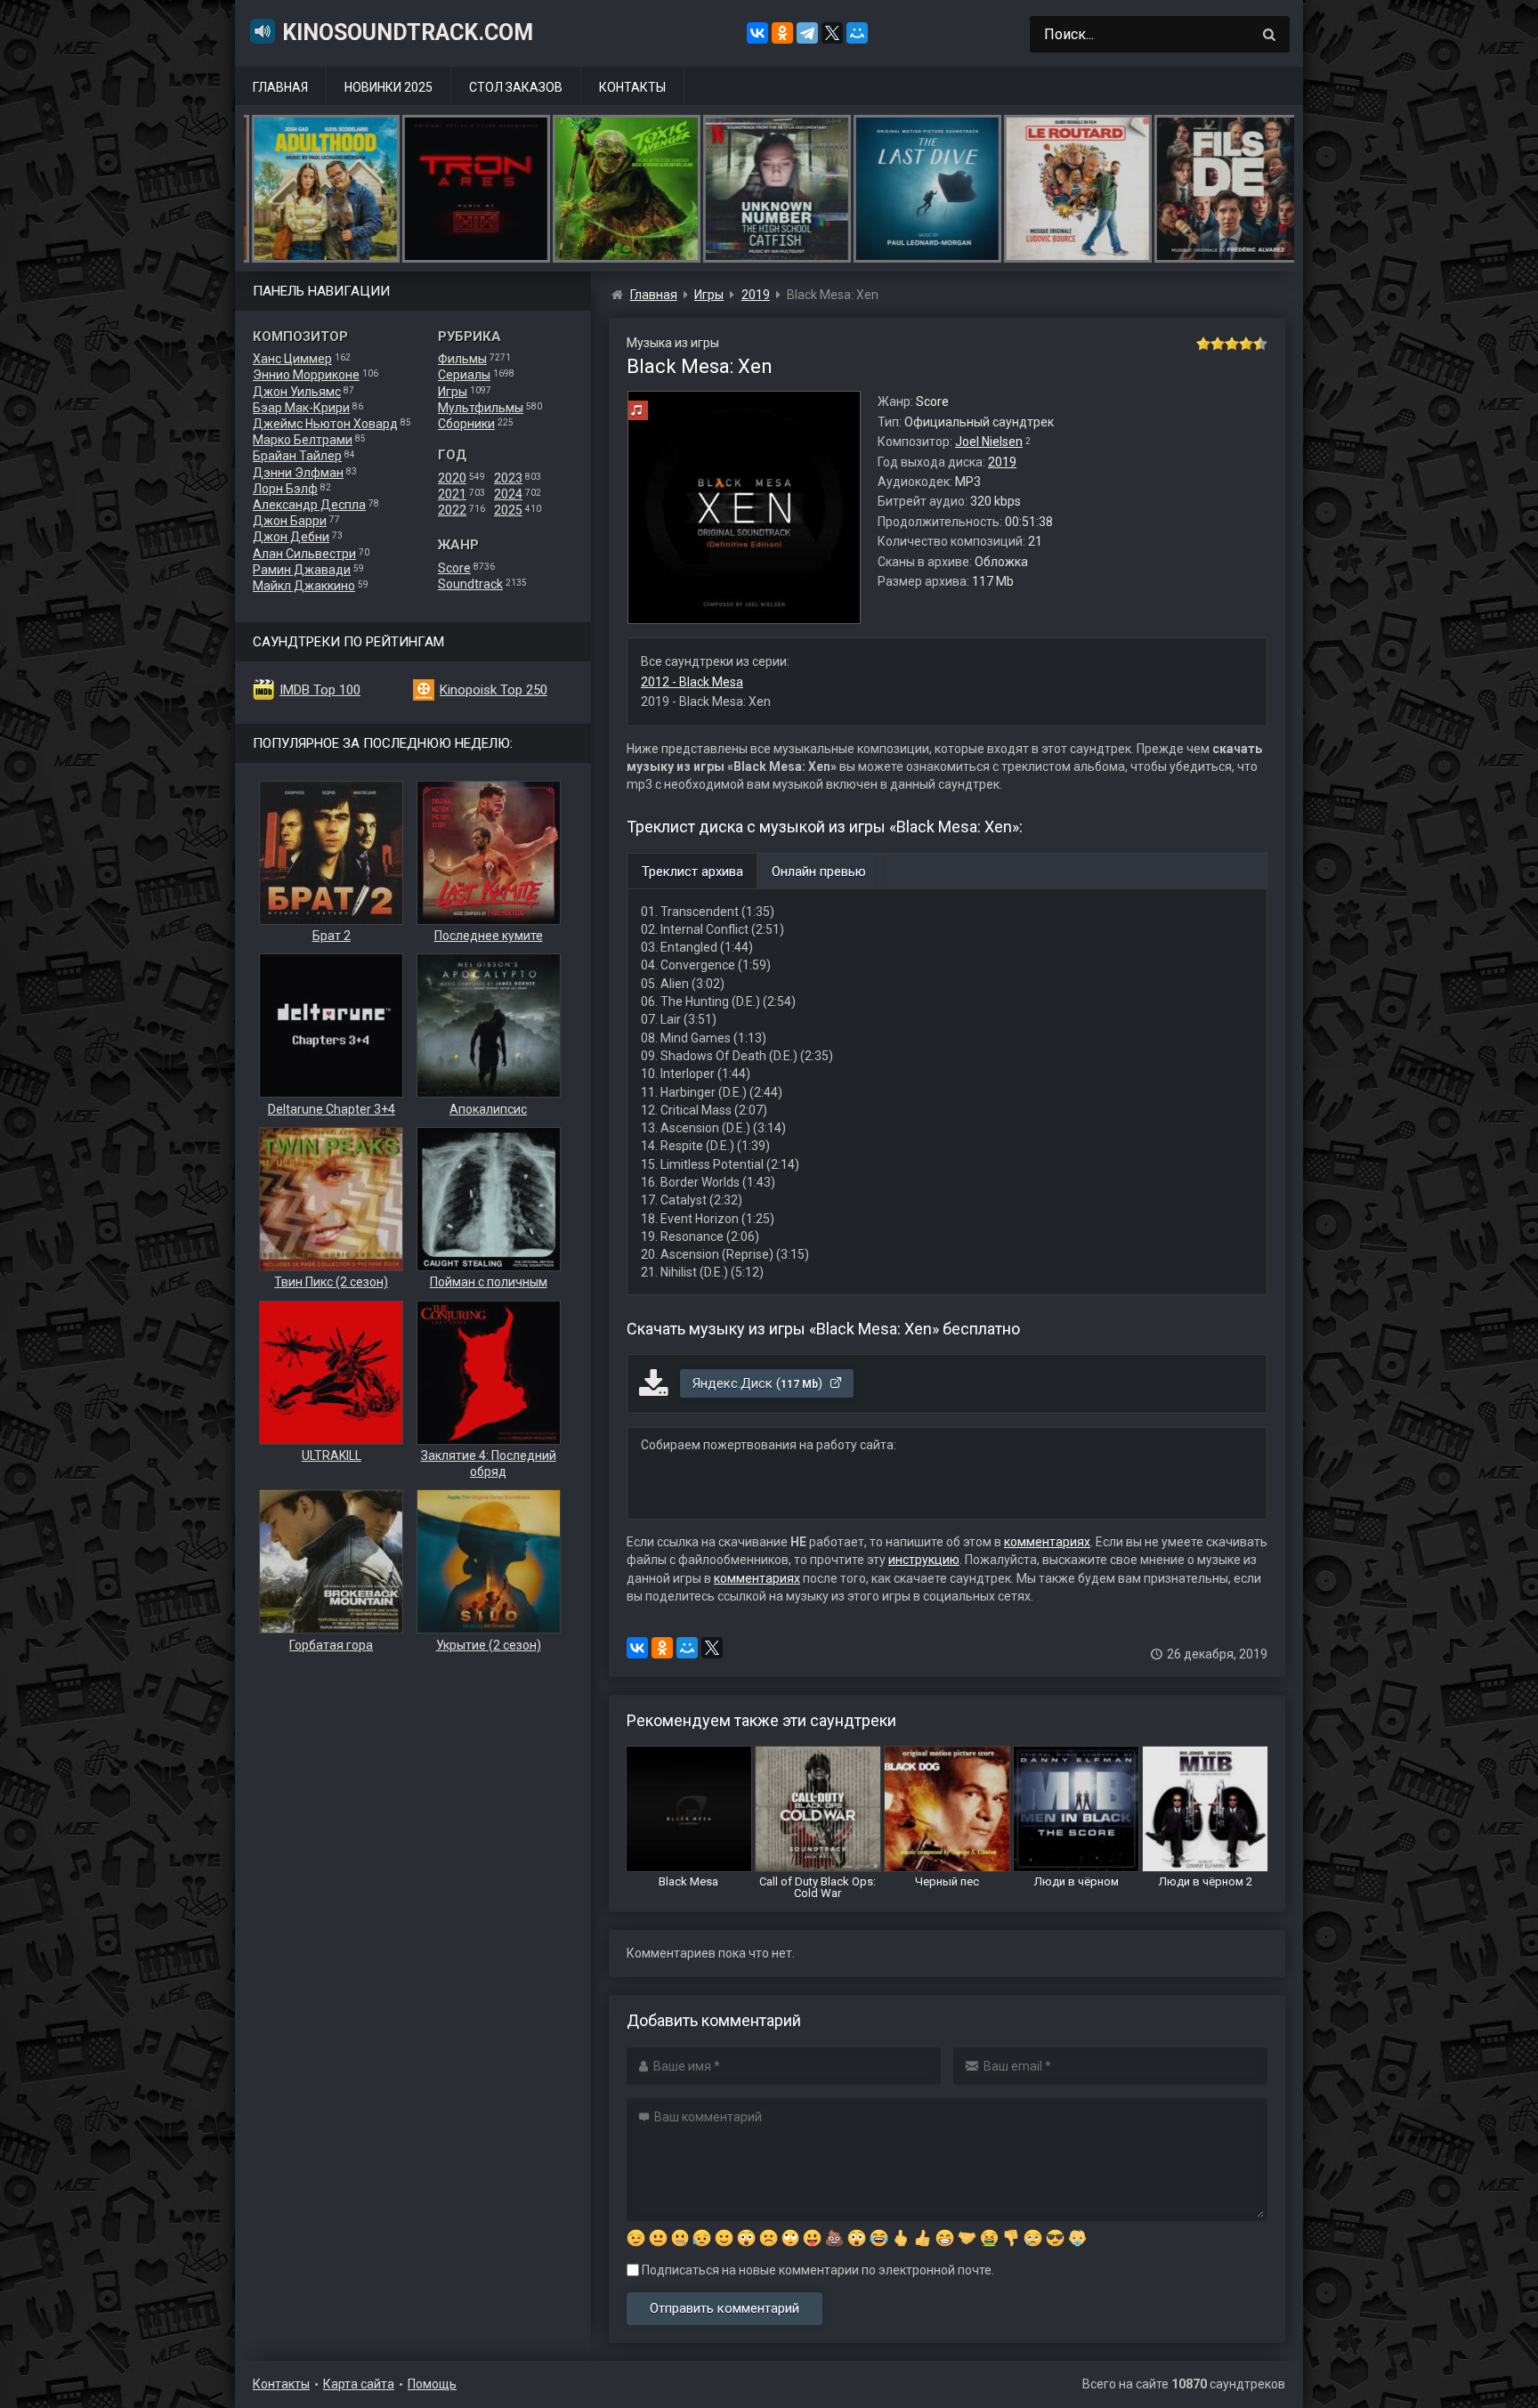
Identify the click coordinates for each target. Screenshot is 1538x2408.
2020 (452, 478)
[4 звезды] (1246, 344)
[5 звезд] (1260, 344)
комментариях (1047, 1542)
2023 (508, 478)
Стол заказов (516, 87)
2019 (1002, 462)
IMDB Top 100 (320, 690)
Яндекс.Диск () (759, 1383)
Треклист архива (692, 872)
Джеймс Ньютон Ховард (325, 424)
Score (454, 568)
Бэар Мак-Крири (301, 408)
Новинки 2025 (389, 87)
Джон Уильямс (297, 392)
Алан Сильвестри (304, 554)
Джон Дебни (291, 537)
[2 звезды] (1218, 344)
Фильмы (462, 359)
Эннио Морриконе (306, 375)
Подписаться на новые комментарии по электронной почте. (817, 2270)
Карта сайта (359, 2384)
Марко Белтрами (303, 440)
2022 (452, 510)
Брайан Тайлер (297, 456)
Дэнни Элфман (298, 473)
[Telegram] (807, 33)
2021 (452, 494)
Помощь (432, 2384)
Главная (280, 87)
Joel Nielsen (989, 442)
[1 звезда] (1203, 344)
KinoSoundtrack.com (408, 32)
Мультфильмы (481, 408)
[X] (832, 33)
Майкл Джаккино (304, 586)
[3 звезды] (1232, 344)
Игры (453, 392)
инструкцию (924, 1560)
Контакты (632, 87)
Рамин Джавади (302, 570)
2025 (508, 510)
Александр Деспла (309, 505)
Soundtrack (470, 584)
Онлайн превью (819, 872)
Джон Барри (290, 521)
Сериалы (464, 375)
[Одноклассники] (782, 33)
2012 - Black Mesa (692, 682)
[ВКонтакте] (757, 33)
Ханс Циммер (292, 359)
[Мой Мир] (857, 33)
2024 (508, 494)
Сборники (466, 424)
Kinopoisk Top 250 (494, 690)
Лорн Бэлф (285, 489)
